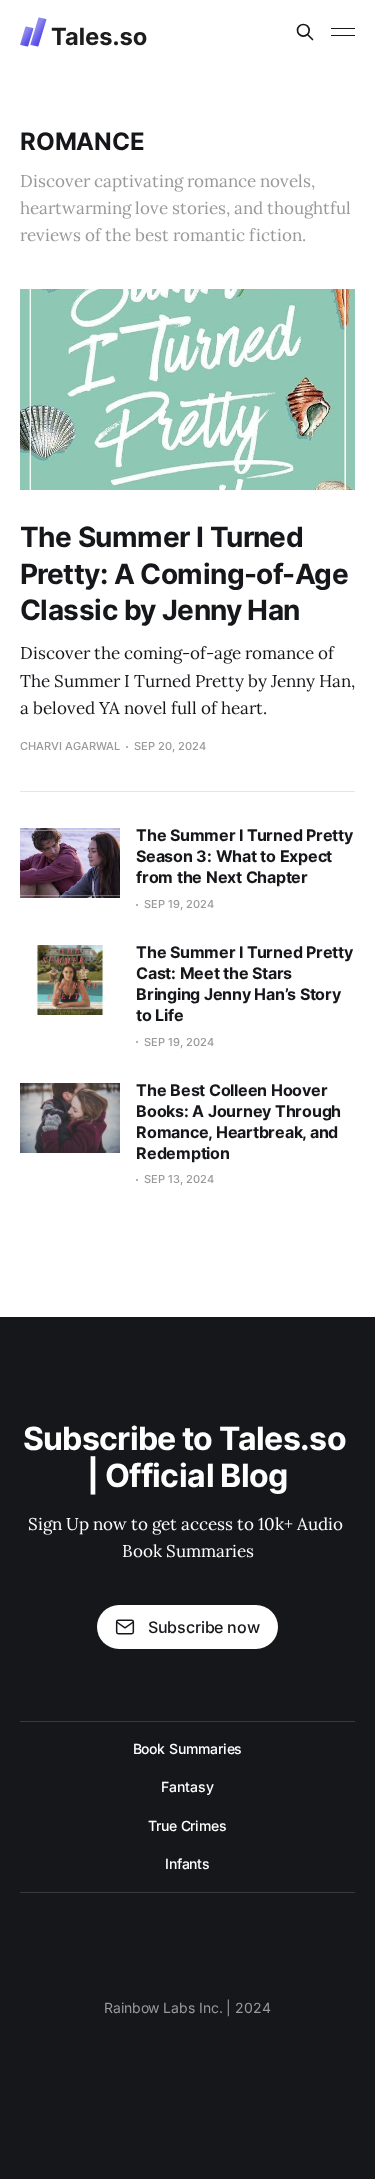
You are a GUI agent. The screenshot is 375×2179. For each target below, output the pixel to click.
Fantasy (187, 1786)
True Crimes (187, 1825)
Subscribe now (204, 1627)
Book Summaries (188, 1748)
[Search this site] (305, 32)
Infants (187, 1863)
